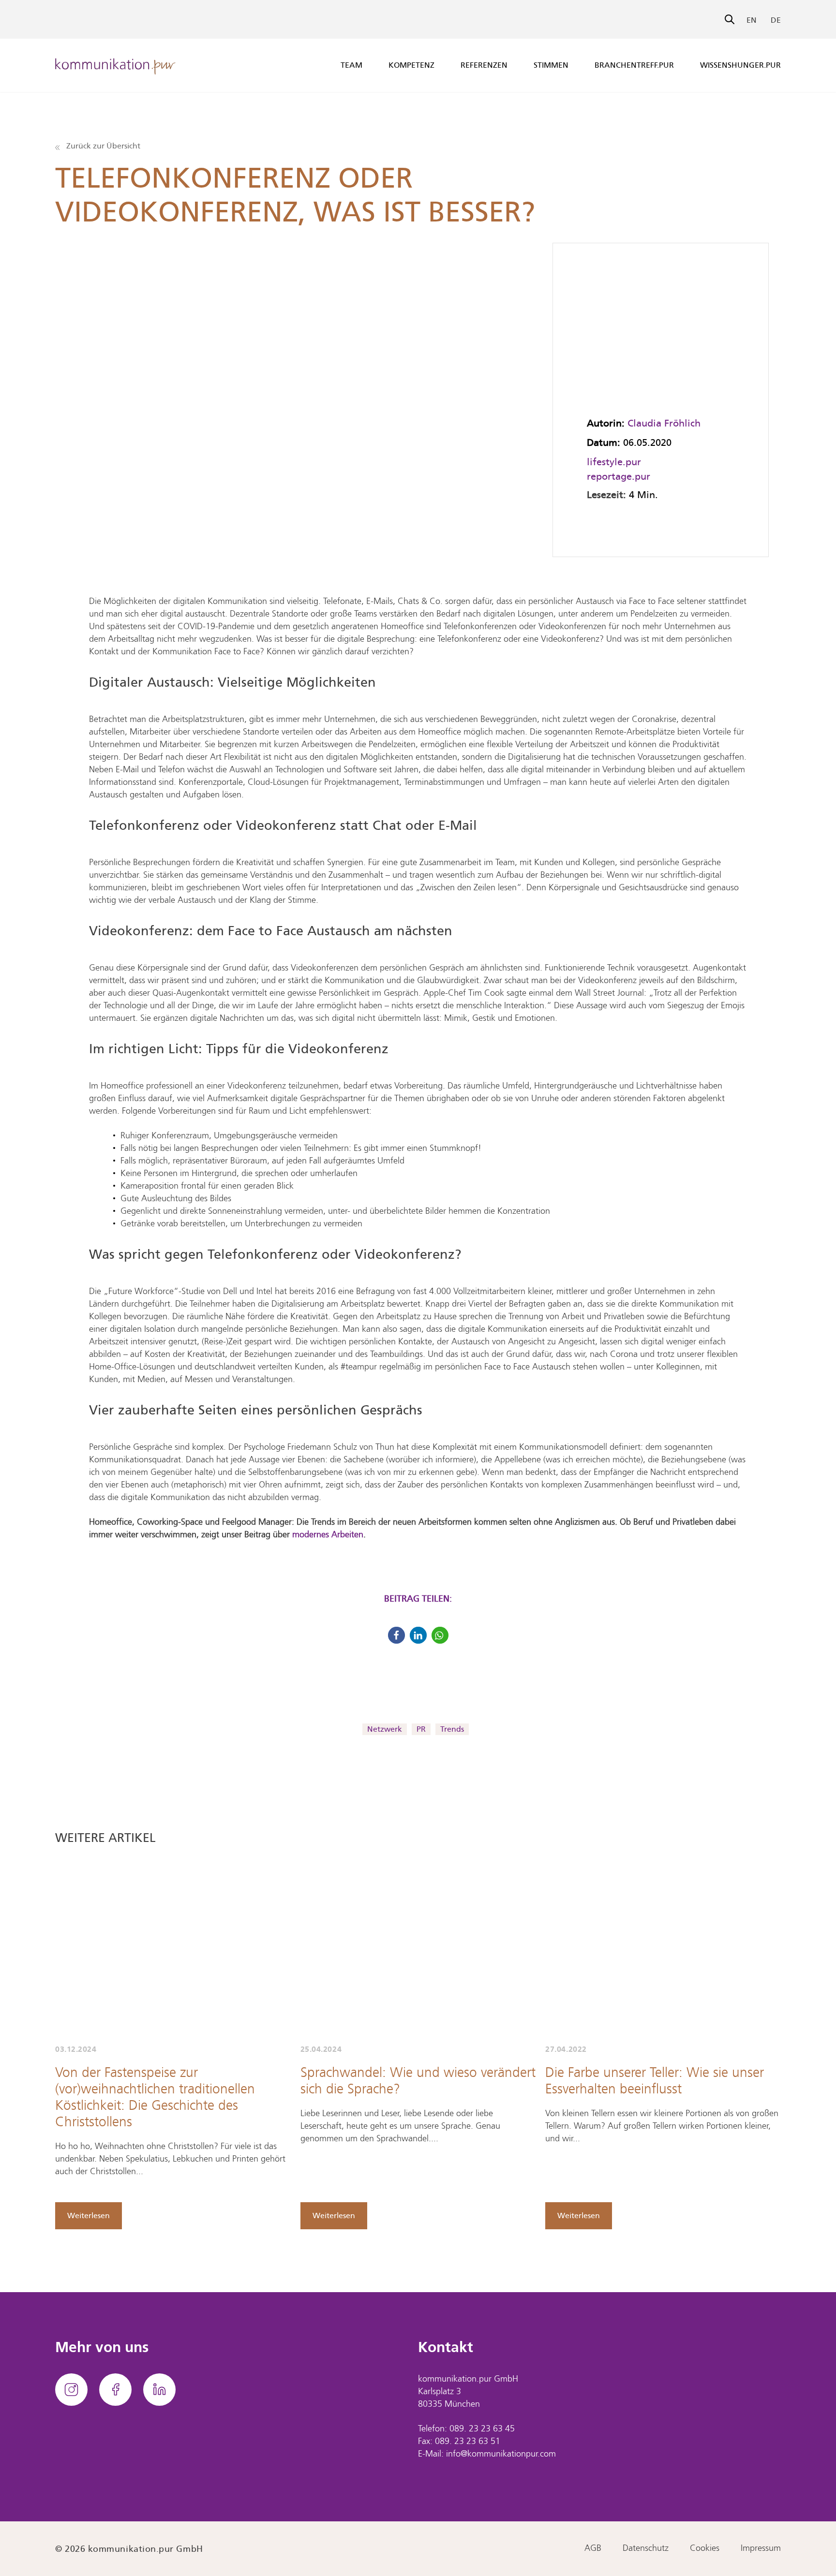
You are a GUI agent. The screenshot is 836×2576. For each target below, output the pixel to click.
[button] (396, 1635)
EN (752, 20)
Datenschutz (646, 2549)
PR (421, 1729)
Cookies (705, 2549)
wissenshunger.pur (740, 65)
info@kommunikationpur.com (501, 2454)
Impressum (761, 2549)
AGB (593, 2549)
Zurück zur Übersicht (102, 146)
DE (776, 20)
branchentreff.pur (634, 65)
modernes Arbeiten (328, 1535)
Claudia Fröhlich (664, 423)
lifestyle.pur (614, 462)
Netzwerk (385, 1729)
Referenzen (484, 65)
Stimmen (551, 65)
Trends (452, 1729)
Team (351, 65)
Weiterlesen (89, 2215)
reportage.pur (619, 476)
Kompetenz (411, 65)
